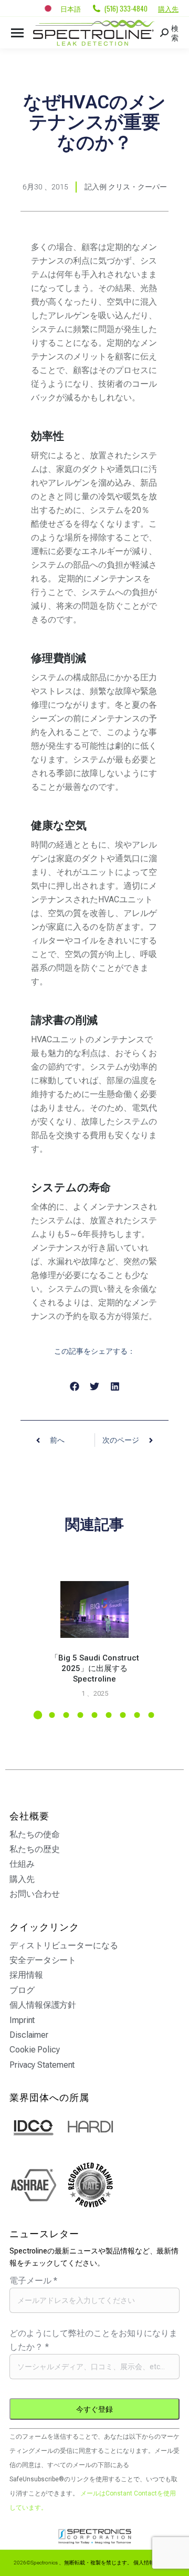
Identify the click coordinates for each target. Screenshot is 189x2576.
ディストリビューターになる (64, 1945)
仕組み (22, 1864)
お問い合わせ (34, 1894)
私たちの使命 (34, 1834)
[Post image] (94, 1609)
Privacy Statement (42, 2065)
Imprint (22, 2020)
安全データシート (43, 1960)
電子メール (33, 2281)
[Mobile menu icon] (17, 33)
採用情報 (26, 1975)
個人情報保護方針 (43, 2005)
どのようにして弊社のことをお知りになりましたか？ (93, 2340)
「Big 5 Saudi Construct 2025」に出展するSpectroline (95, 1668)
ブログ (22, 1990)
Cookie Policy (35, 2050)
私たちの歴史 (34, 1849)
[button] (74, 1387)
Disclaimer (29, 2035)
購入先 (168, 8)
